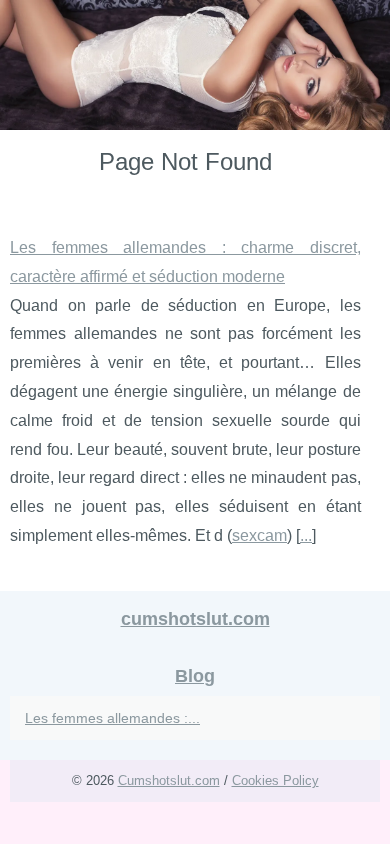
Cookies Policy (275, 780)
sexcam (259, 535)
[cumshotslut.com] (195, 65)
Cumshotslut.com (169, 780)
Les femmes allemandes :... (112, 718)
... (306, 535)
